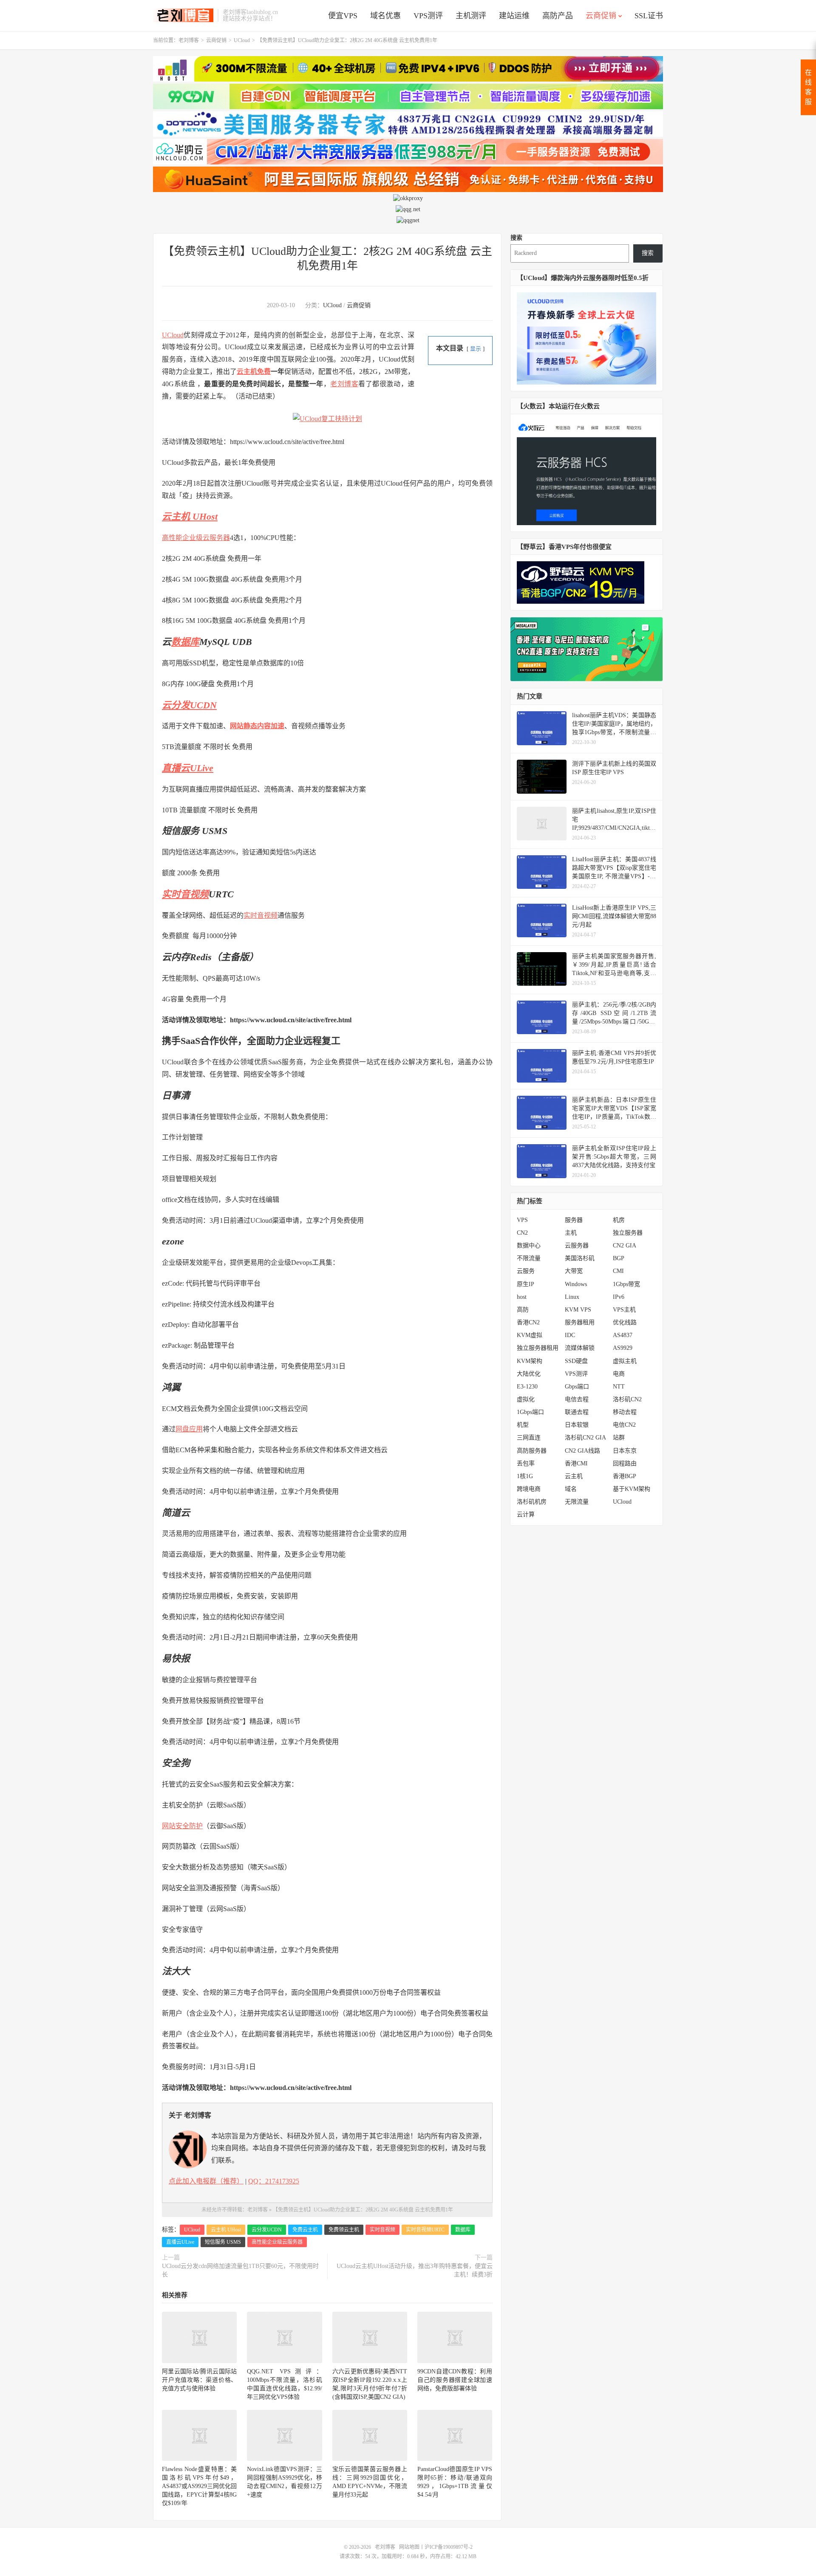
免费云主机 (305, 2230)
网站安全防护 (182, 1826)
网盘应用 (189, 1429)
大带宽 (574, 1271)
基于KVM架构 (632, 1489)
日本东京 (625, 1451)
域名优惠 (385, 16)
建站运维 (514, 16)
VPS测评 (428, 16)
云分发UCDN (189, 705)
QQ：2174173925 (274, 2181)
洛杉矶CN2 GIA (585, 1438)
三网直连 (529, 1438)
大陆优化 (529, 1374)
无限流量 (577, 1502)
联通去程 (577, 1412)
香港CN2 (528, 1322)
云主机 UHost (190, 516)
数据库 (185, 642)
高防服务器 (532, 1451)
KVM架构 (530, 1361)
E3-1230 (527, 1387)
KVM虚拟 (530, 1335)
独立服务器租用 (538, 1348)
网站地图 (409, 2547)
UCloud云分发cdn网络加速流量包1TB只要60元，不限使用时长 (240, 2270)
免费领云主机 (344, 2230)
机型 (523, 1425)
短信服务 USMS (223, 2242)
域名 (571, 1489)
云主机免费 (254, 372)
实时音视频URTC (425, 2230)
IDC (570, 1335)
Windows (576, 1284)
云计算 (526, 1514)
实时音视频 (185, 894)
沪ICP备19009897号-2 (449, 2547)
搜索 (516, 238)
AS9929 (623, 1348)
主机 (571, 1233)
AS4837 (623, 1335)
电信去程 (577, 1399)
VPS (522, 1220)
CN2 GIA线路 (582, 1451)
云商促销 (601, 16)
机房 (619, 1220)
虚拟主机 (625, 1361)
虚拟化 (526, 1399)
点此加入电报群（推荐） (206, 2181)
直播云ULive (188, 768)
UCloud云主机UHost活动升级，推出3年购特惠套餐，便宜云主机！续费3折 (415, 2270)
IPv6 (619, 1297)
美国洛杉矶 (580, 1258)
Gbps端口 (577, 1387)
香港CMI (576, 1463)
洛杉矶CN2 (627, 1399)
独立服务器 (628, 1233)
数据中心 (529, 1246)
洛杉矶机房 (532, 1502)
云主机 (574, 1476)
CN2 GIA (625, 1246)
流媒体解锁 (580, 1348)
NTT (619, 1387)
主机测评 (471, 16)
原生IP (526, 1284)
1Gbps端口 (530, 1412)
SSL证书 (649, 16)
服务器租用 (580, 1322)
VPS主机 (624, 1310)
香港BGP (625, 1476)
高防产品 (558, 16)
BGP (619, 1258)
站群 (619, 1438)
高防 (523, 1310)
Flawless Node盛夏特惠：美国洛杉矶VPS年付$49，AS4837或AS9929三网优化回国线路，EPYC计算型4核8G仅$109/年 (199, 2486)
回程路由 (625, 1463)
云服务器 (577, 1246)
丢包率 (526, 1463)
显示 (476, 349)
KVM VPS (578, 1310)
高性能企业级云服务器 (196, 538)
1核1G (525, 1476)
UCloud (242, 40)
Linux (572, 1297)
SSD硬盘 (576, 1361)
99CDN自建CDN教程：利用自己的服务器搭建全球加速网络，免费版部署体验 (455, 2380)
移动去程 (625, 1412)
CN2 (522, 1233)
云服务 (526, 1271)
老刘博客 (183, 15)
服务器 (574, 1220)
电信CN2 (624, 1425)
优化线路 (625, 1322)
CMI (618, 1271)
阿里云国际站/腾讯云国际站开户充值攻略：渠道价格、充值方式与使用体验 (199, 2380)
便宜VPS (343, 16)
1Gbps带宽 (626, 1284)
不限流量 (529, 1258)
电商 (619, 1374)
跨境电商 (529, 1489)
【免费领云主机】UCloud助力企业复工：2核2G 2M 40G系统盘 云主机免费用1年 (363, 2210)
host (522, 1297)
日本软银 (577, 1425)
